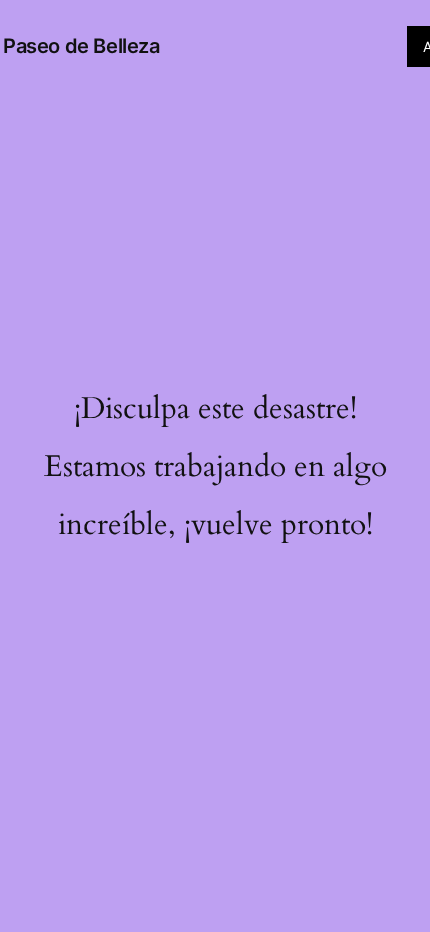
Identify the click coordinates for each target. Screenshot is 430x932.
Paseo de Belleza (81, 46)
